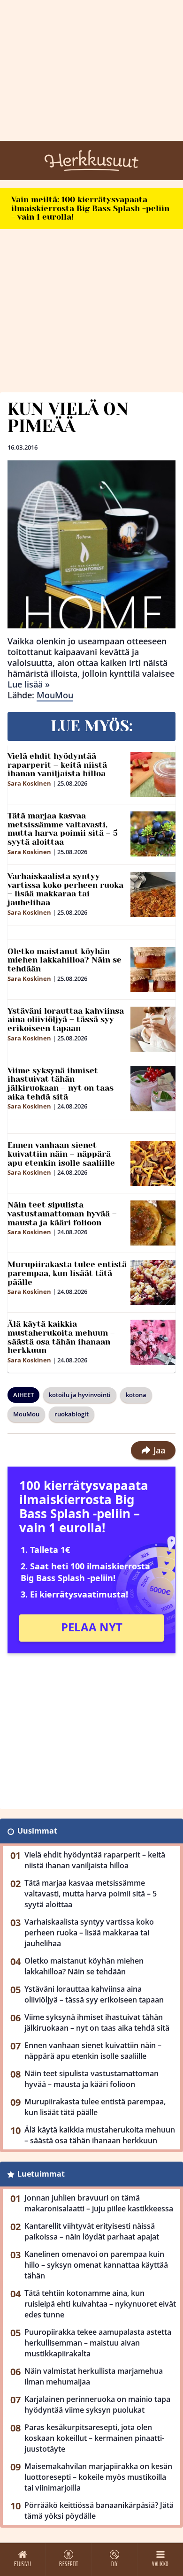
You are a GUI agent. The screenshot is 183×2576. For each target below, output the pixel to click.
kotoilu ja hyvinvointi (80, 1395)
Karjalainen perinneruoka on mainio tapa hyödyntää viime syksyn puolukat (97, 2404)
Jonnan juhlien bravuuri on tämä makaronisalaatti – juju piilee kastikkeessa (99, 2203)
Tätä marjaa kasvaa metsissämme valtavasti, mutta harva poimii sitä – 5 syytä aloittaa (63, 829)
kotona (136, 1395)
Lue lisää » (29, 684)
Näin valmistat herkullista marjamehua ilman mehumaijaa (94, 2376)
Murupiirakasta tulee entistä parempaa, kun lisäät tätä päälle (67, 1273)
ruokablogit (72, 1414)
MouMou (55, 695)
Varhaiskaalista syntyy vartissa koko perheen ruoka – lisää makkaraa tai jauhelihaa (65, 889)
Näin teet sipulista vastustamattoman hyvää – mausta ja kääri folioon (62, 1213)
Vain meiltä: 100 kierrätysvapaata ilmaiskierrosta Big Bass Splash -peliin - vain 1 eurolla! (90, 208)
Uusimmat (37, 1831)
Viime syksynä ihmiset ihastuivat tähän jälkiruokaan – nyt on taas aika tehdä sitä (61, 1084)
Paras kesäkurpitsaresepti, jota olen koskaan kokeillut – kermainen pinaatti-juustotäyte (94, 2438)
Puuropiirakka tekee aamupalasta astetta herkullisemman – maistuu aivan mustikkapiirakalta (98, 2343)
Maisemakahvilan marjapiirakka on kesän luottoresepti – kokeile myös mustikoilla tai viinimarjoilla (98, 2477)
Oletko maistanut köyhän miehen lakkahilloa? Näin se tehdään (65, 960)
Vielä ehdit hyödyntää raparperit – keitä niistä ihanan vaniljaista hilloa (57, 765)
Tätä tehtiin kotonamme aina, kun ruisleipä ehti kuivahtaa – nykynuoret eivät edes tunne (100, 2304)
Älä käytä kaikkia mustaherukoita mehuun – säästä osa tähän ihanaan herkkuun (61, 1337)
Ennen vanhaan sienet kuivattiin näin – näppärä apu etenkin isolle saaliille (61, 1154)
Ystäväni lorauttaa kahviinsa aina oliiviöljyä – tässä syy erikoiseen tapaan (66, 1020)
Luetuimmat (41, 2174)
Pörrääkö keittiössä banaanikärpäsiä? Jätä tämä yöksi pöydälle (99, 2511)
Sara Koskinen (29, 783)
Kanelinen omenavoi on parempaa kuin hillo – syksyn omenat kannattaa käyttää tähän (96, 2265)
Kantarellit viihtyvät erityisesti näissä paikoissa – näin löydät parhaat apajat (92, 2231)
